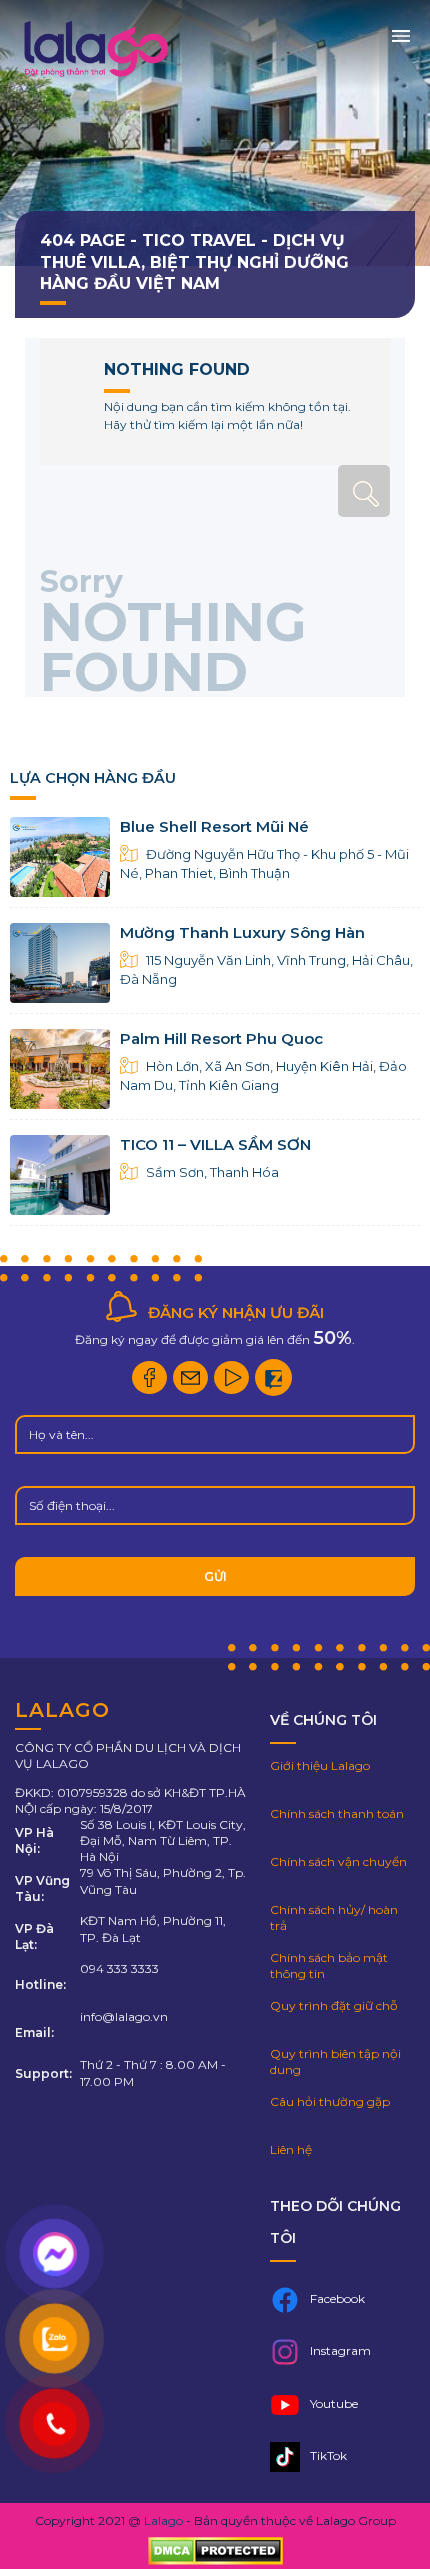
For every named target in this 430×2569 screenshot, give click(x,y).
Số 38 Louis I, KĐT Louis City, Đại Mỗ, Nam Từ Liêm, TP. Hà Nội (163, 1840)
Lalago (163, 2520)
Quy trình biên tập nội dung (335, 2061)
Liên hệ (291, 2149)
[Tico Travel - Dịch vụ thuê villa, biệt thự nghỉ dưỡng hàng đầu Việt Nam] (95, 76)
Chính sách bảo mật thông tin (329, 1965)
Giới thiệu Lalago (320, 1765)
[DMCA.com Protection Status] (215, 2552)
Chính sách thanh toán (337, 1813)
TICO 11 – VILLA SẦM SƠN (215, 1144)
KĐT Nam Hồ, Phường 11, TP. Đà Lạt (153, 1928)
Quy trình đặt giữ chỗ (334, 2005)
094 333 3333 (119, 1968)
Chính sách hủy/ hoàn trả (334, 1917)
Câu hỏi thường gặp (330, 2101)
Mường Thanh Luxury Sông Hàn (242, 932)
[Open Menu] (401, 34)
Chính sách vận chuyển (338, 1861)
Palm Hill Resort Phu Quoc (221, 1038)
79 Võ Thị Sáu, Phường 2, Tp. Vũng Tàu (163, 1880)
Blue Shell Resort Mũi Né (214, 826)
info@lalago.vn (124, 2016)
